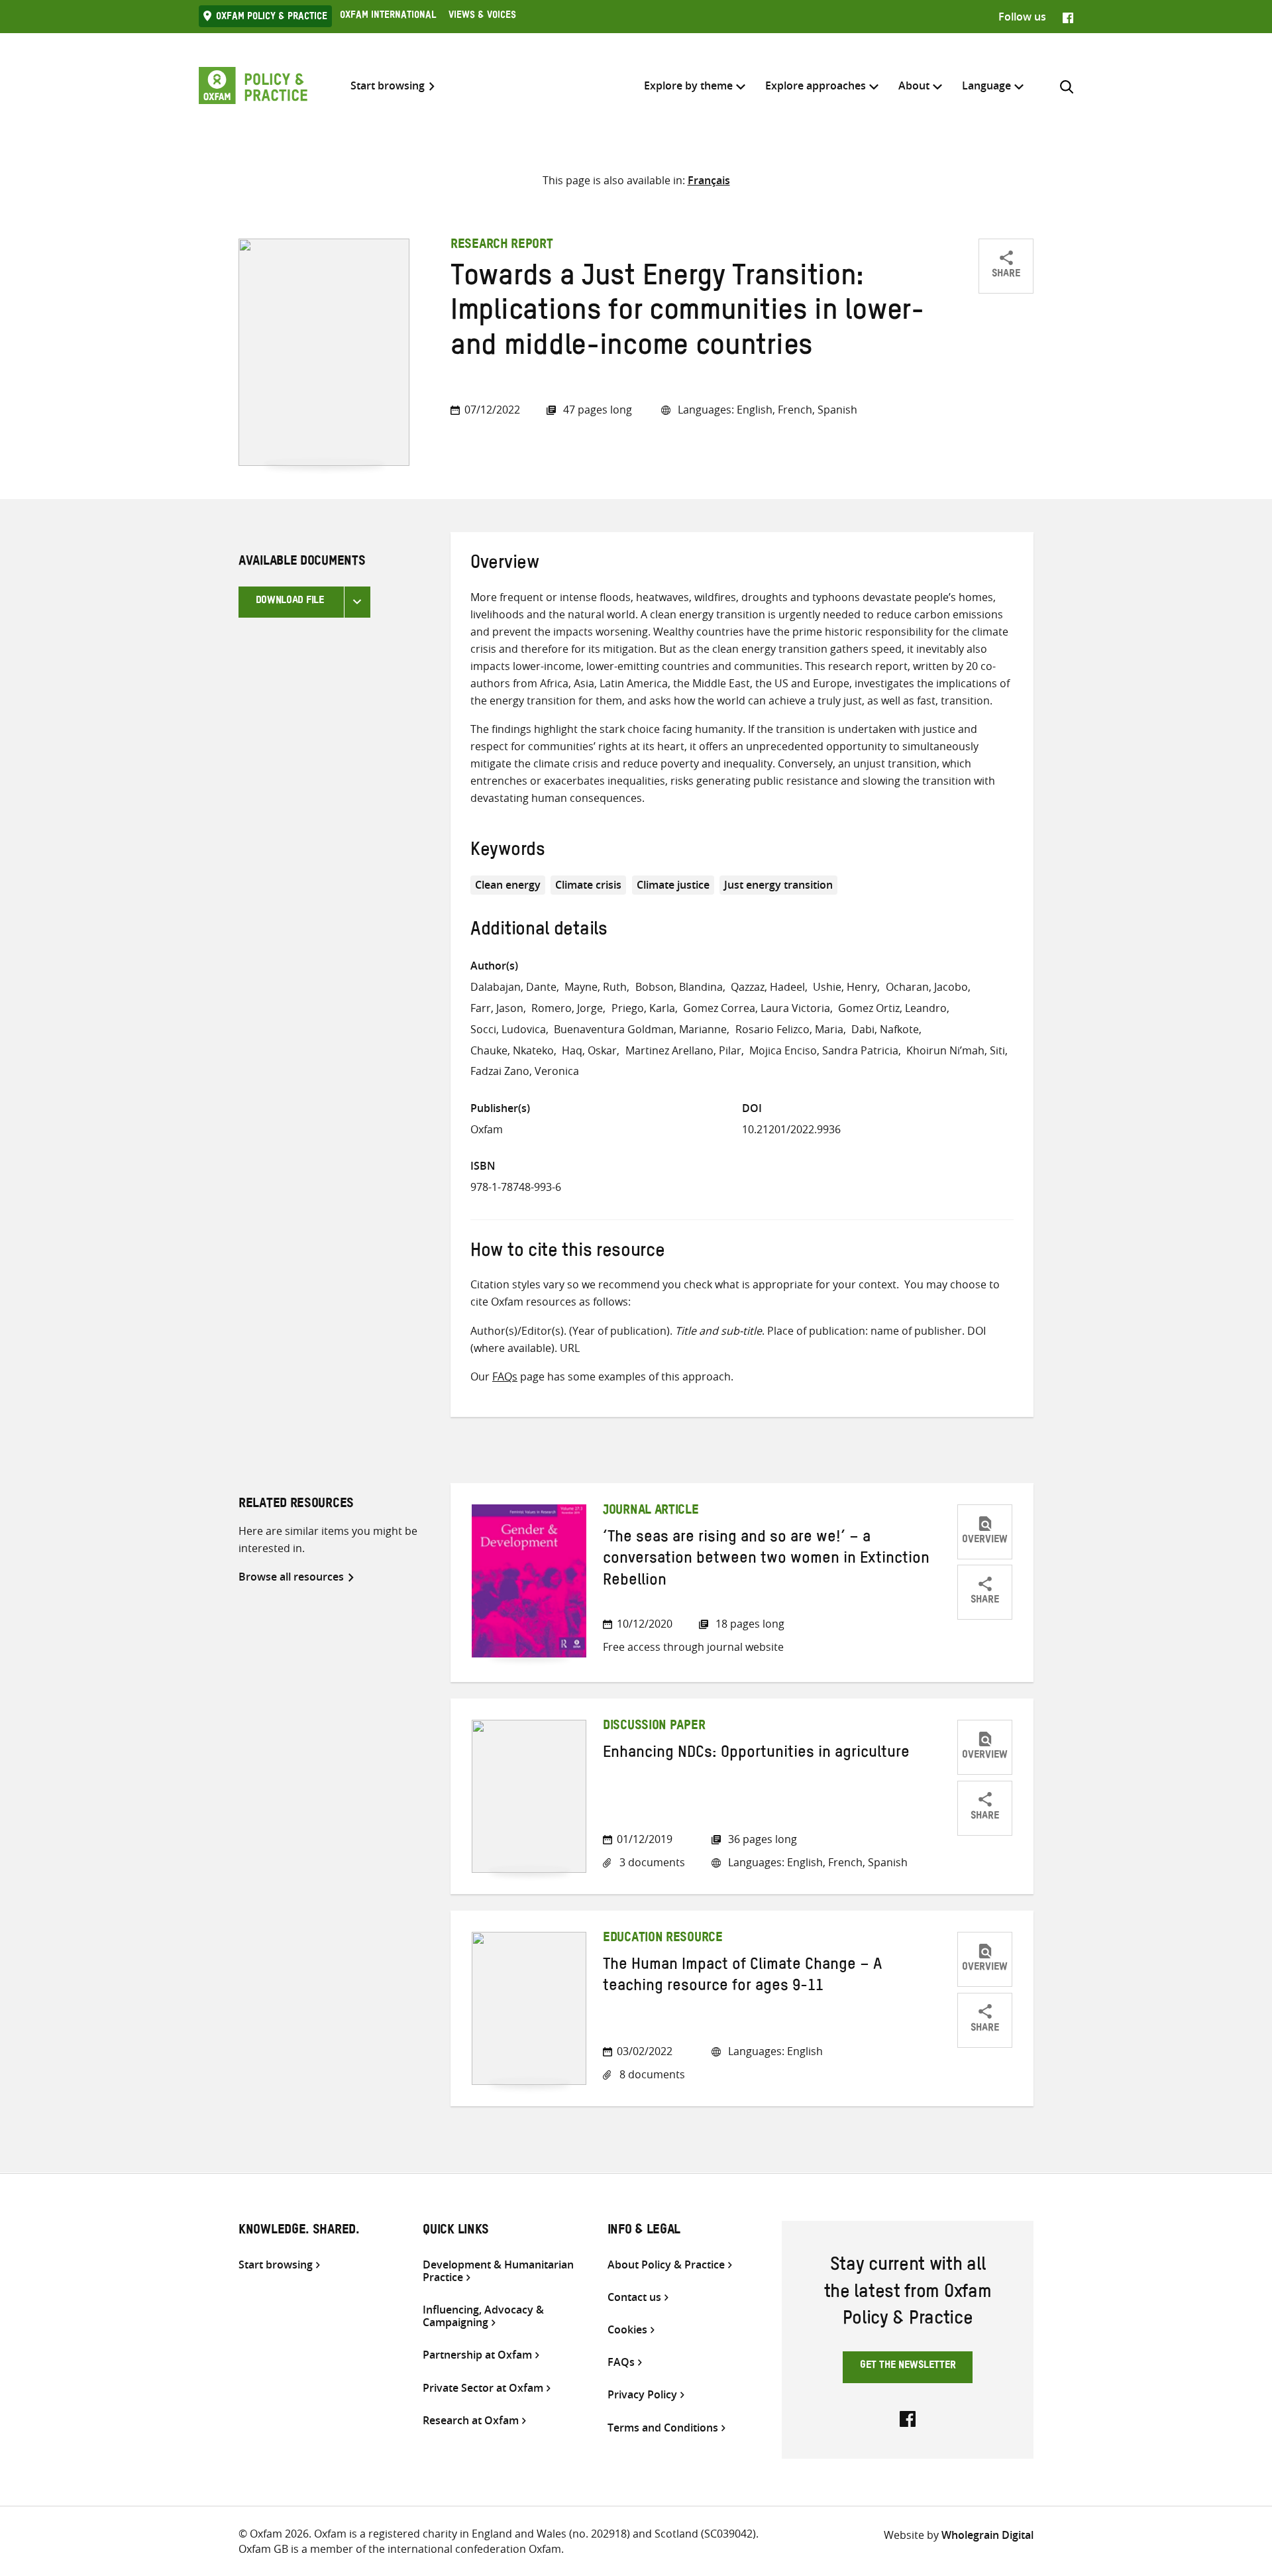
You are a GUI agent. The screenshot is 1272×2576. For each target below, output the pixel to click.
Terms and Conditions (663, 2428)
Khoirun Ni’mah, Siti (956, 1050)
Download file (290, 602)
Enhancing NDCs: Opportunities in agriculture (756, 1755)
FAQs (505, 1376)
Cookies (627, 2330)
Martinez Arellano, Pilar (683, 1050)
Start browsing (388, 86)
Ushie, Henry (845, 987)
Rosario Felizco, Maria (789, 1029)
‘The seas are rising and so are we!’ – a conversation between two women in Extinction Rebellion (766, 1561)
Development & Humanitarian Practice (498, 2271)
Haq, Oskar (589, 1050)
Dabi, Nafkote (885, 1029)
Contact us (634, 2297)
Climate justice (673, 885)
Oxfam (487, 1129)
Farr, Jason (497, 1008)
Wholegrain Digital (987, 2535)
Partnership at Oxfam (477, 2355)
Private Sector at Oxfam (483, 2388)
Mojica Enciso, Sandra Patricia (824, 1050)
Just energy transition (778, 885)
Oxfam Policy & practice (272, 18)
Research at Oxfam (471, 2421)
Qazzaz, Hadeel (768, 987)
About (914, 85)
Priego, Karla (643, 1008)
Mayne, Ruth (596, 987)
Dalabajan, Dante (513, 987)
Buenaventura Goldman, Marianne (640, 1029)
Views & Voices (482, 17)
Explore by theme (688, 85)
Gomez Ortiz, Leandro (892, 1008)
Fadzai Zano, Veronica (525, 1071)
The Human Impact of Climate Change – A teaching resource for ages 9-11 (742, 1978)
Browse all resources (291, 1577)
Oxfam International (388, 17)
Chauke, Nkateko (512, 1050)
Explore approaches (816, 85)
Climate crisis (588, 885)
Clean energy (508, 885)
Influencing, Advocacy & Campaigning (483, 2316)
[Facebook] (1068, 17)
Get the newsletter (908, 2367)
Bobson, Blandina (679, 987)
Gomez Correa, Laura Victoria (757, 1008)
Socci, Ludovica (508, 1029)
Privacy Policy (642, 2395)
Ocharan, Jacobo (927, 987)
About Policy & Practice (666, 2265)
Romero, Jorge (567, 1008)
